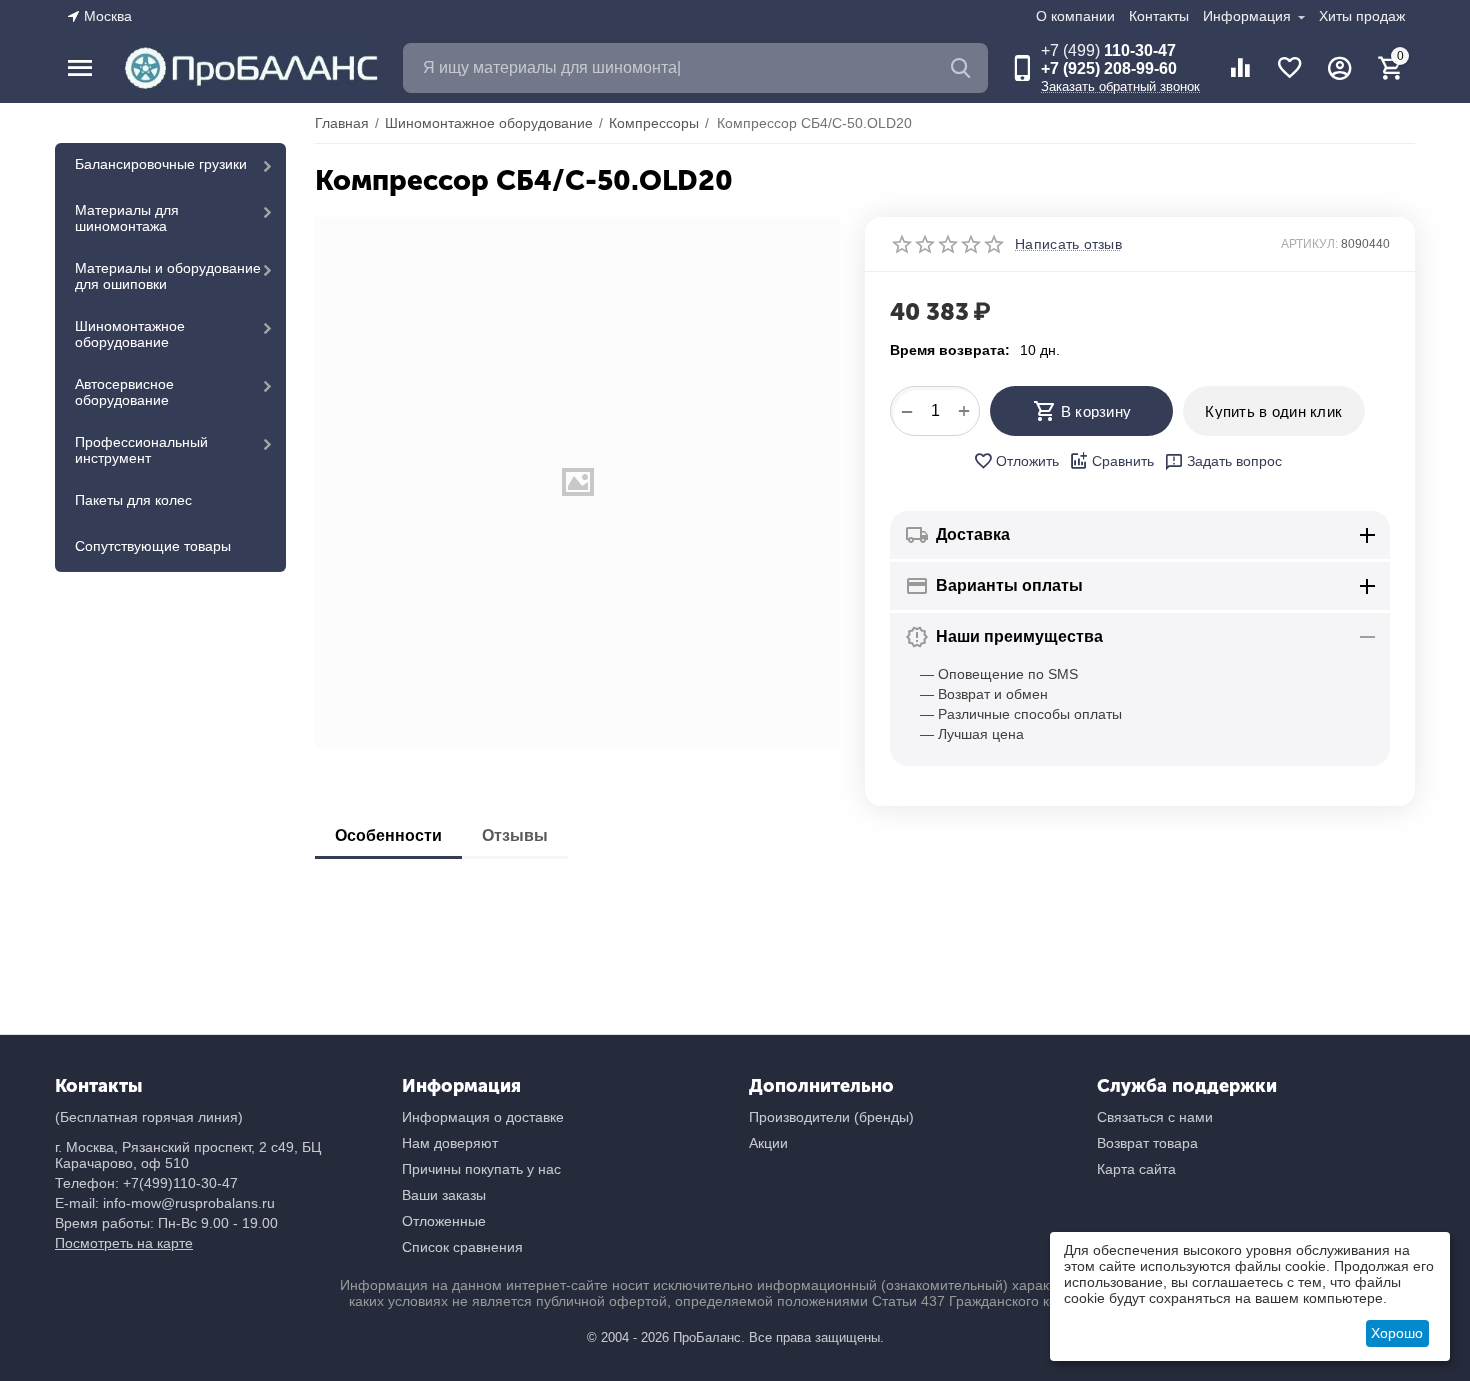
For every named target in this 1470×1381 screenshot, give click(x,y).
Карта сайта (1136, 1169)
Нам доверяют (450, 1143)
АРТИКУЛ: (1309, 244)
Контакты (1159, 16)
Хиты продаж (1362, 16)
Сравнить (1123, 461)
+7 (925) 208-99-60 (1109, 68)
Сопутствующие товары (153, 546)
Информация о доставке (483, 1117)
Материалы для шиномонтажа (127, 218)
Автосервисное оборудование (124, 392)
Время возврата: (950, 350)
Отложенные (444, 1221)
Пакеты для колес (133, 500)
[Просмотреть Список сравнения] (1240, 68)
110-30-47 (1108, 50)
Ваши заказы (444, 1195)
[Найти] (963, 68)
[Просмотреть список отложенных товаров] (1290, 68)
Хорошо (1397, 1333)
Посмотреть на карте (124, 1243)
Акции (768, 1143)
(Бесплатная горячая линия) (149, 1117)
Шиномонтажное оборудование (130, 334)
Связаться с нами (1155, 1117)
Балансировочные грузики (161, 164)
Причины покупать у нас (481, 1169)
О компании (1075, 16)
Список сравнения (462, 1247)
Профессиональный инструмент (141, 450)
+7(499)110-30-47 (180, 1183)
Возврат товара (1147, 1143)
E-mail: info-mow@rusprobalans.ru (165, 1203)
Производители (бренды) (831, 1117)
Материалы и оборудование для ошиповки (168, 276)
